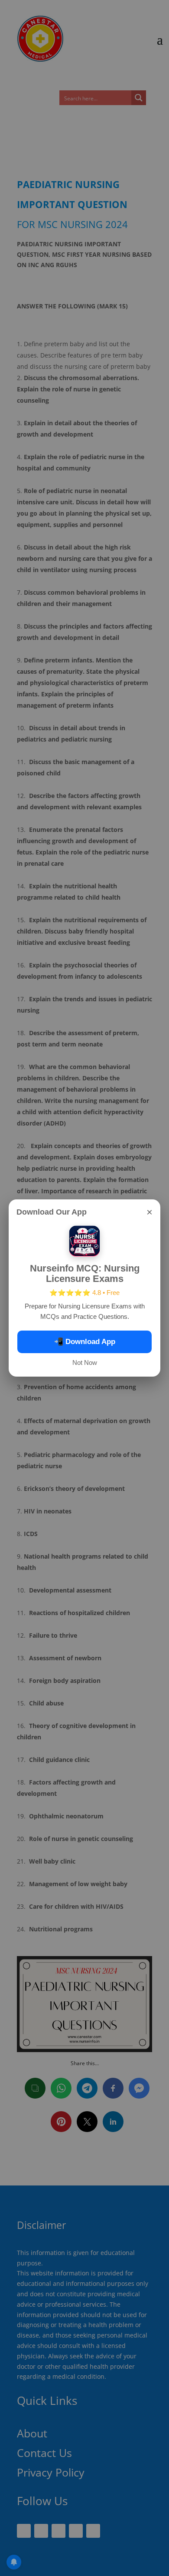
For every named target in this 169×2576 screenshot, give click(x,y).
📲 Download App (85, 1342)
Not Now (85, 1362)
